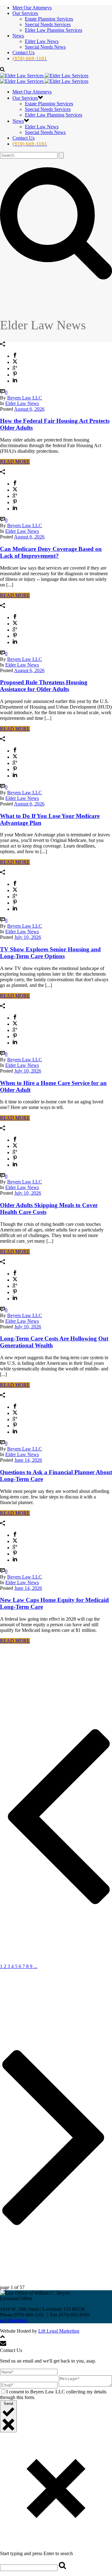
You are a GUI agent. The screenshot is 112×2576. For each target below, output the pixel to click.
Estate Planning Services (49, 19)
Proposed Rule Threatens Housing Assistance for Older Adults (44, 686)
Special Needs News (45, 47)
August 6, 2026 (29, 409)
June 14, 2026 (28, 1460)
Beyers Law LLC (25, 398)
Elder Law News (42, 41)
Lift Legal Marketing (59, 2331)
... (35, 1966)
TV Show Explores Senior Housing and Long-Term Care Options (50, 953)
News (18, 36)
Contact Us (23, 53)
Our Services (25, 13)
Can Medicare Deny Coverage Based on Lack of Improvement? (51, 552)
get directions (14, 2320)
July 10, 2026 (28, 937)
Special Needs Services (48, 24)
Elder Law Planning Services (54, 30)
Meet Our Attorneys (32, 8)
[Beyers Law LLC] (44, 78)
